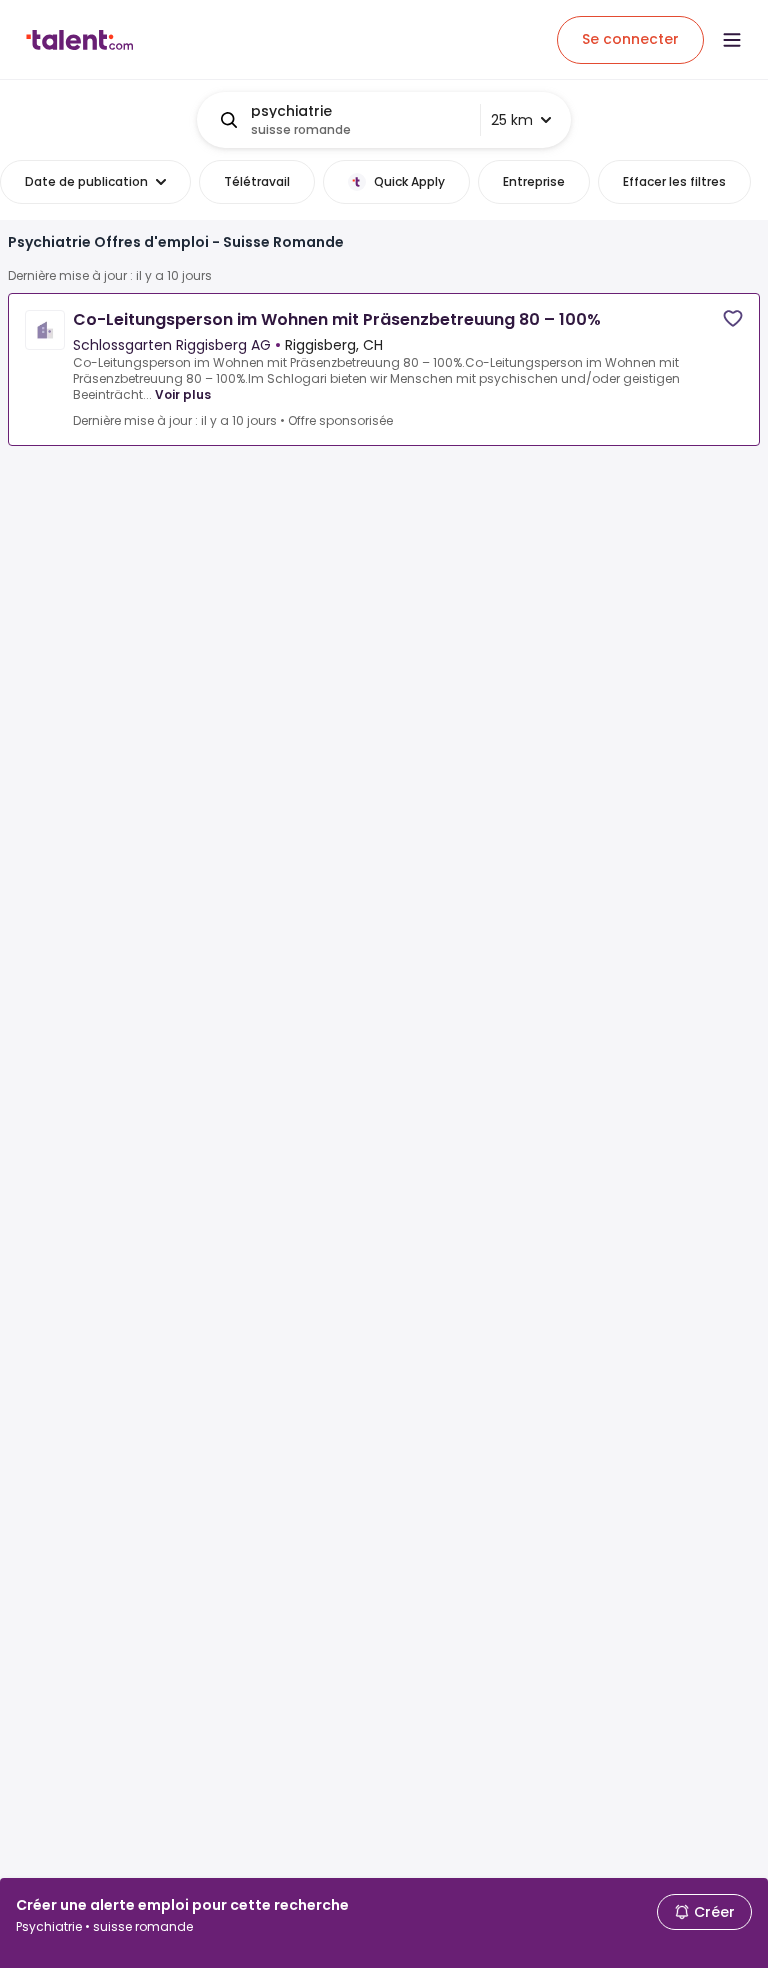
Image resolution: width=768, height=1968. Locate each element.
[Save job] (733, 318)
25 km (512, 120)
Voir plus (183, 394)
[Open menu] (732, 40)
